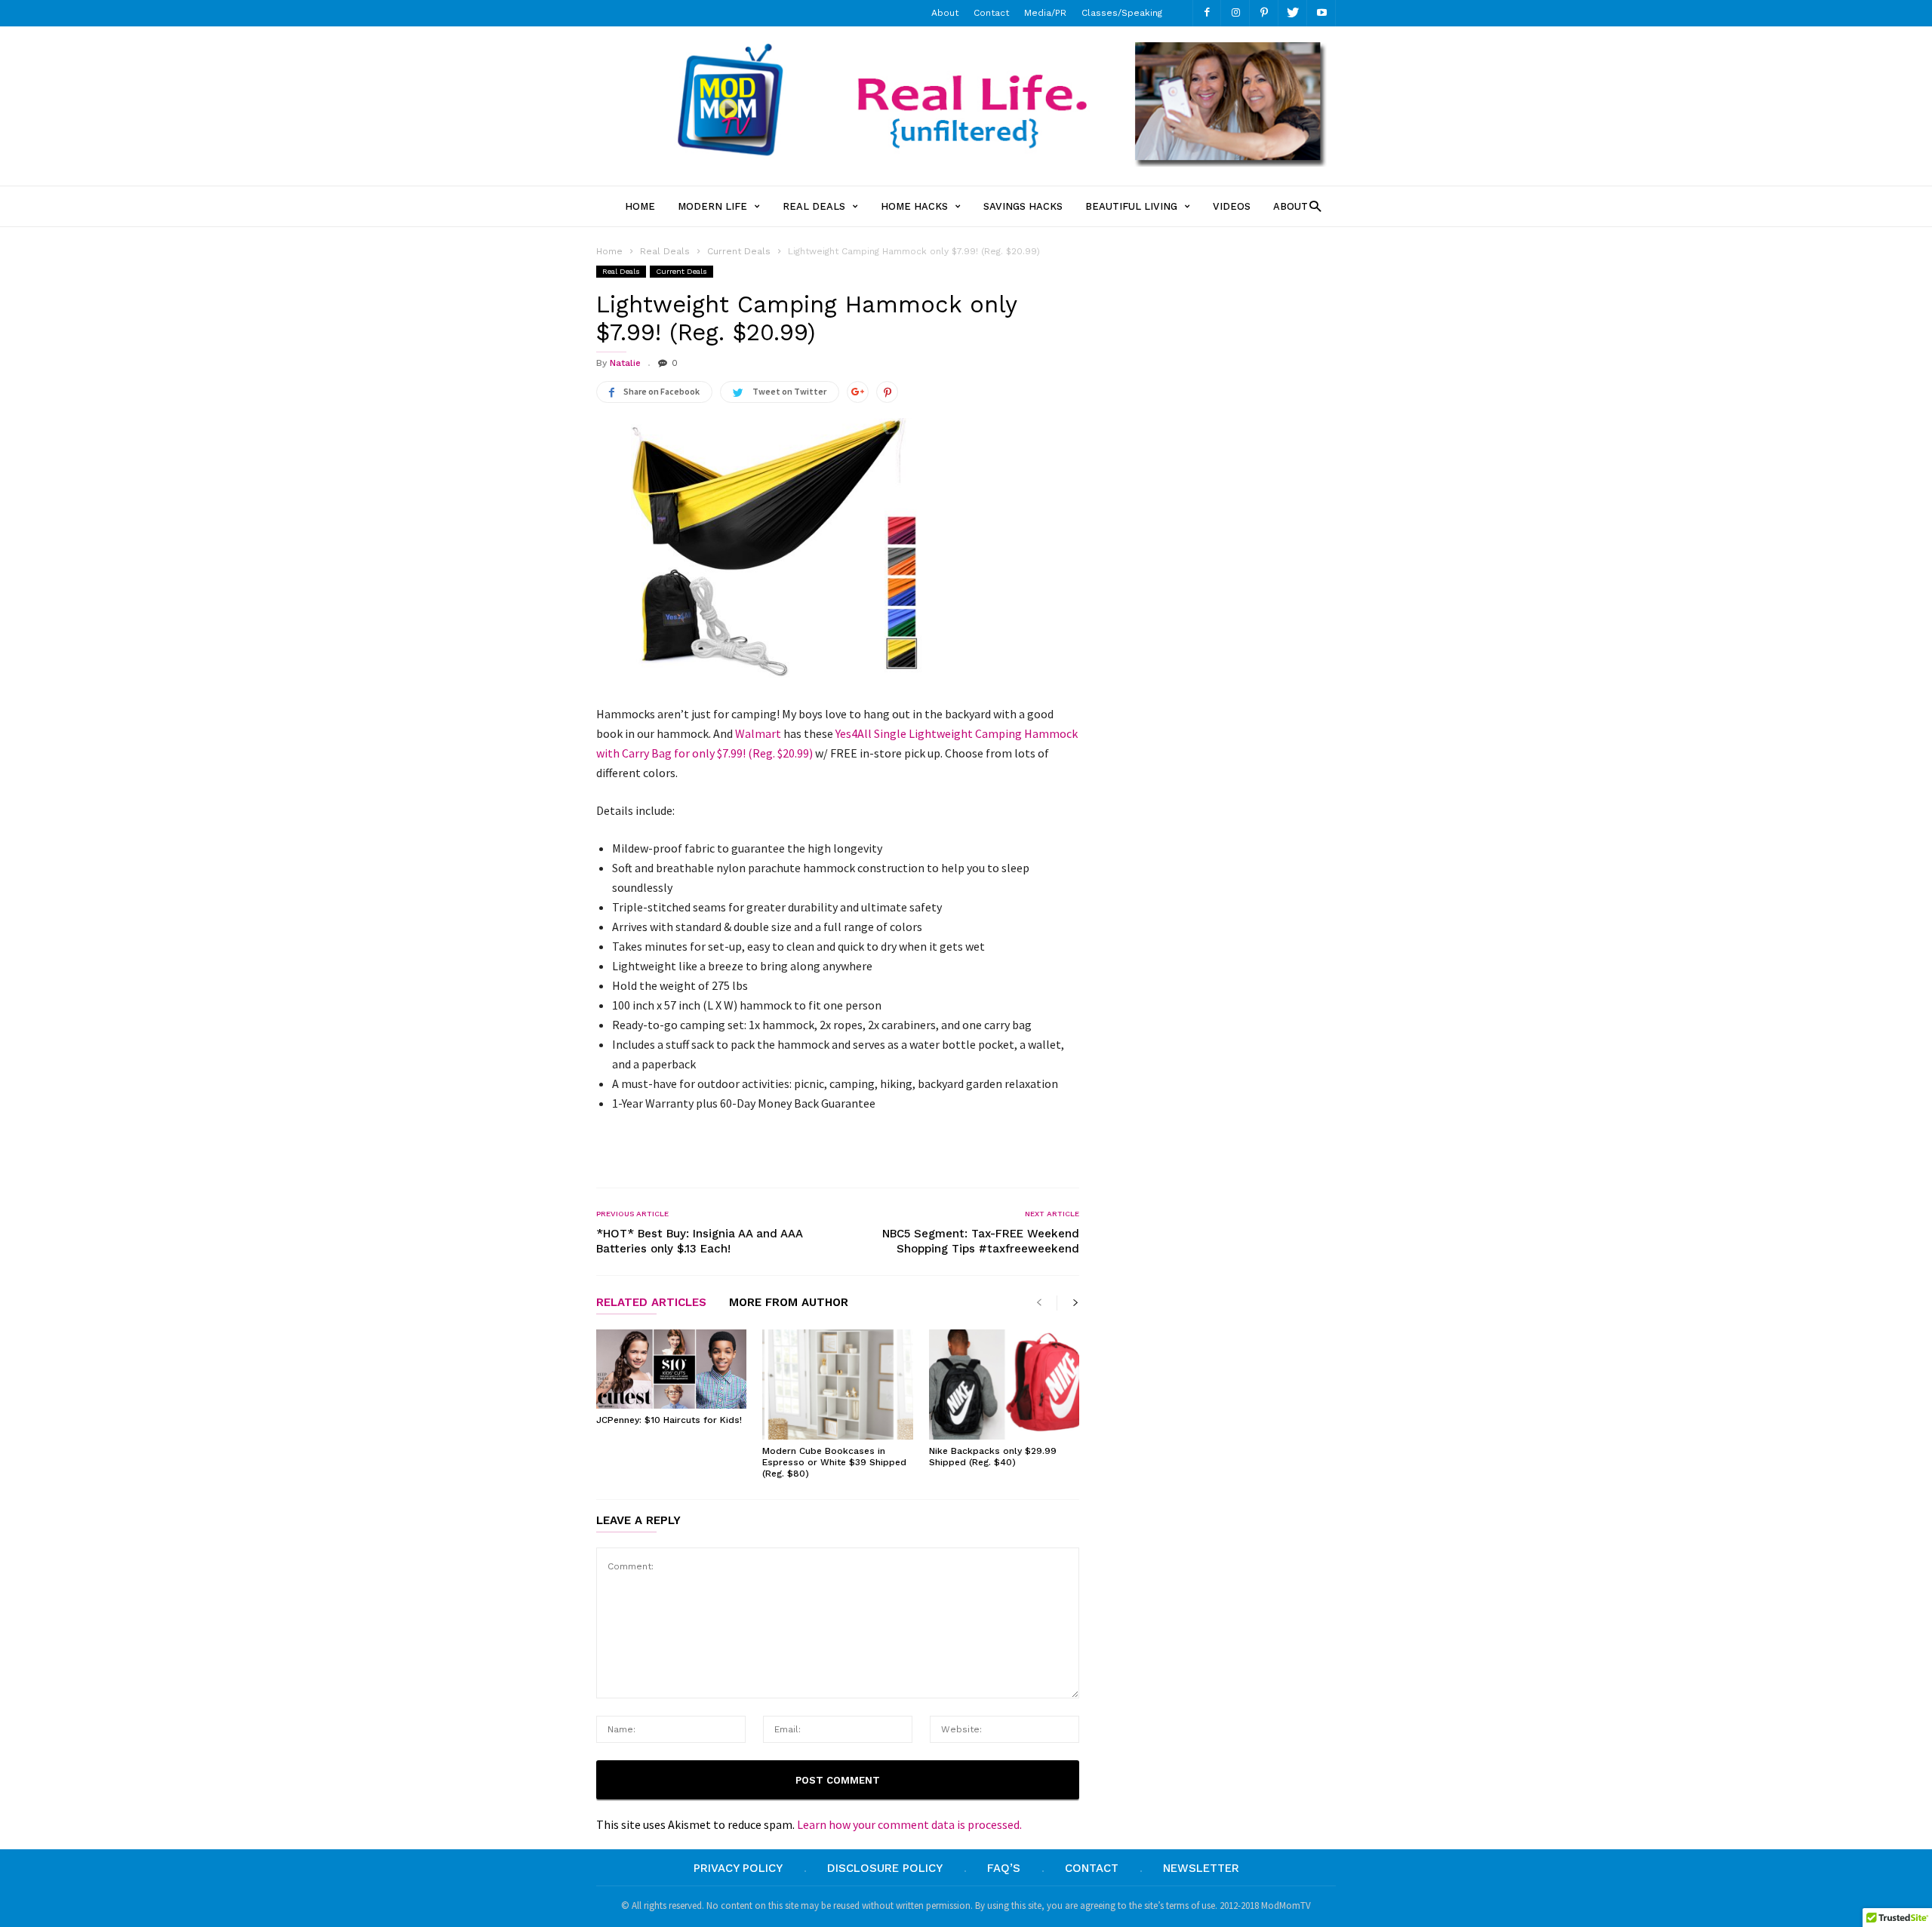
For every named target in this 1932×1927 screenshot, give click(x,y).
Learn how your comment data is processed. (909, 1824)
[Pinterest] (1264, 13)
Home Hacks (914, 206)
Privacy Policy (738, 1868)
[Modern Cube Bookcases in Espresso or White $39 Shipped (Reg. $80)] (837, 1385)
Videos (1232, 206)
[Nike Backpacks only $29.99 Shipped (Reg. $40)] (1004, 1385)
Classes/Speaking (1122, 13)
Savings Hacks (1023, 206)
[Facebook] (1207, 13)
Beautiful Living (1131, 206)
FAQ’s (1004, 1868)
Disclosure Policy (885, 1868)
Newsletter (1201, 1868)
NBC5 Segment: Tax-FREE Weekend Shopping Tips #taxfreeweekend (981, 1241)
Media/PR (1045, 13)
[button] (1311, 206)
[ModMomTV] (966, 162)
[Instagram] (1235, 13)
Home (640, 206)
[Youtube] (1321, 13)
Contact (991, 13)
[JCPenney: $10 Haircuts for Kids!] (671, 1369)
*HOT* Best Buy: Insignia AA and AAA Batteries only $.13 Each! (699, 1241)
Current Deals (681, 271)
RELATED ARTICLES (651, 1303)
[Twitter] (1293, 13)
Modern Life (712, 206)
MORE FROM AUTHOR (789, 1303)
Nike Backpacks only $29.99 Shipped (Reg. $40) (993, 1457)
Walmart (758, 733)
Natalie (625, 363)
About (945, 13)
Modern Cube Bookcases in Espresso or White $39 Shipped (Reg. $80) (834, 1462)
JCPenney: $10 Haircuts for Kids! (669, 1420)
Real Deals (814, 206)
